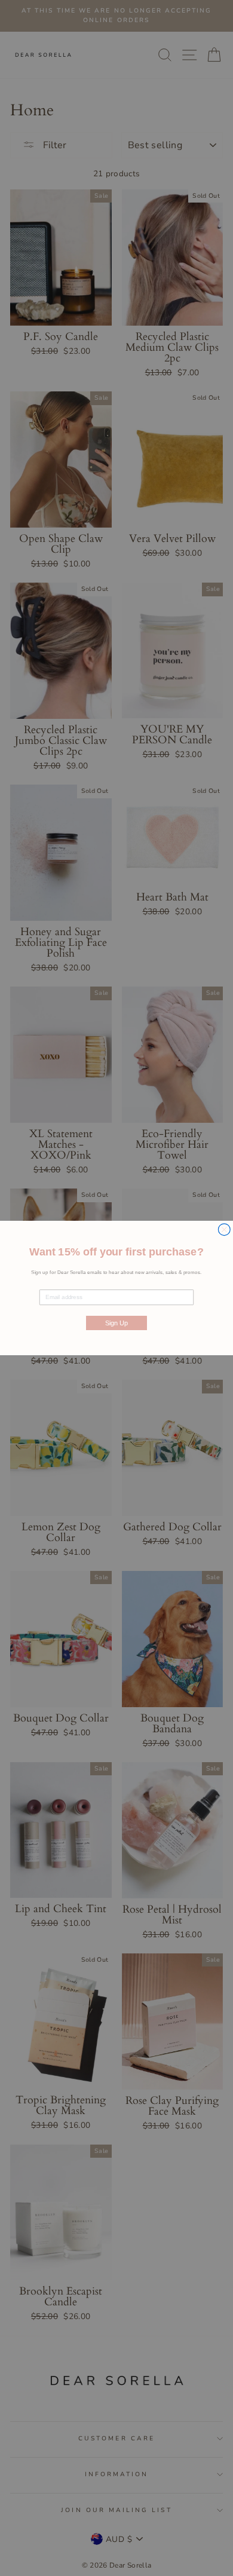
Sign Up (116, 1323)
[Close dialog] (224, 1230)
